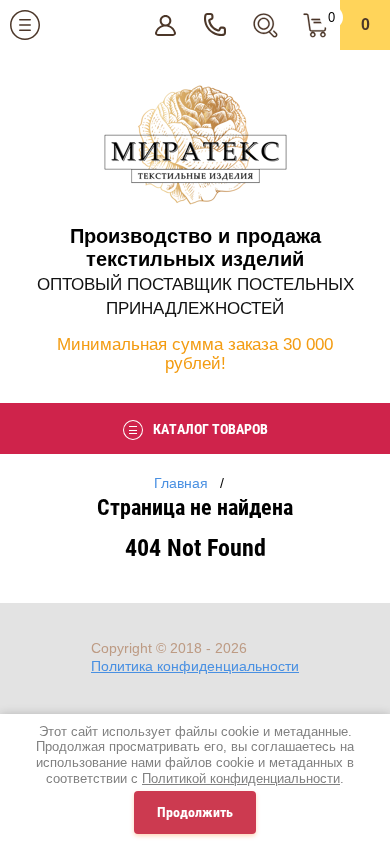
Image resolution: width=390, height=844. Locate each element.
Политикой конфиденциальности (241, 778)
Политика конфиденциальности (195, 666)
